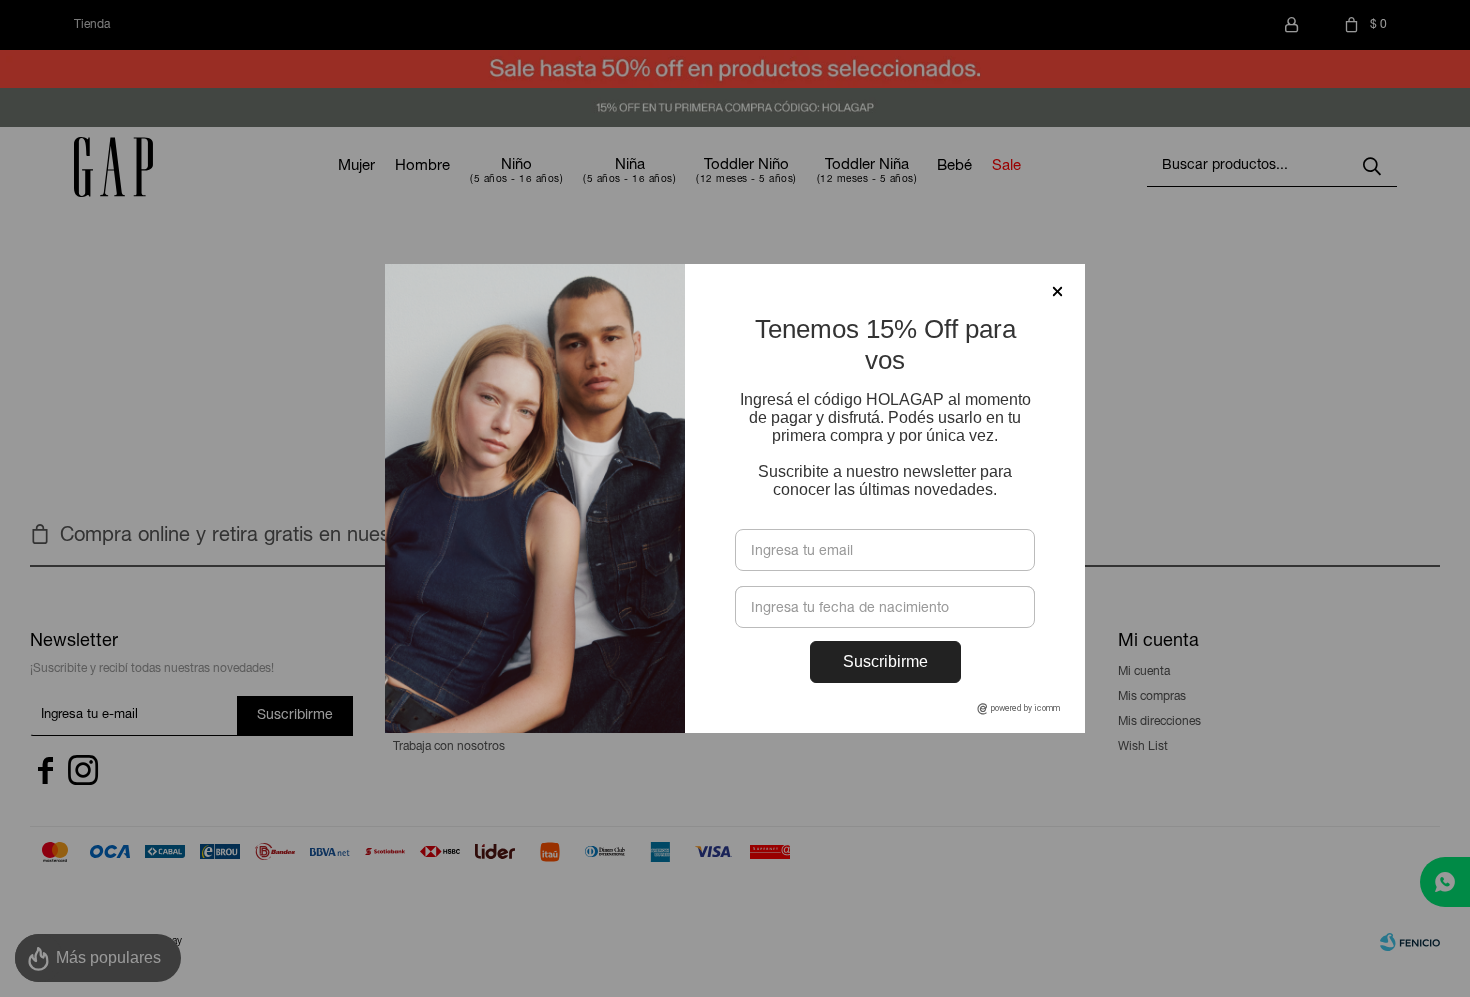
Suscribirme (885, 661)
